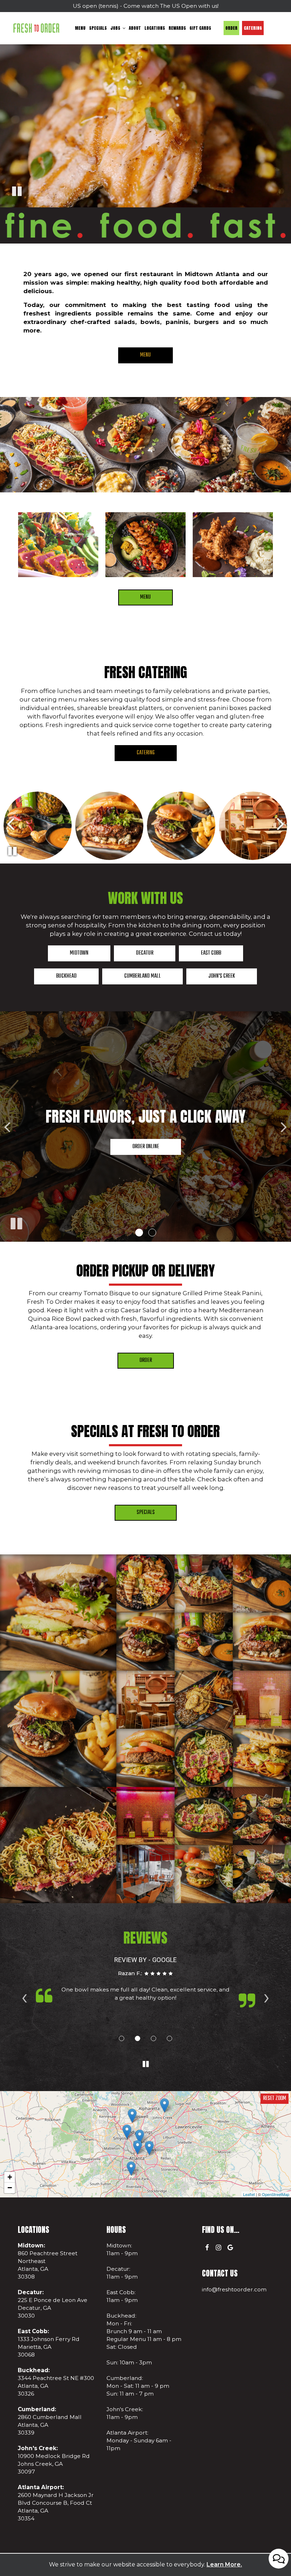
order (146, 1360)
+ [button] (10, 2177)
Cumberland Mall (131, 978)
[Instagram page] (219, 2247)
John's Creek (211, 978)
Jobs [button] (116, 28)
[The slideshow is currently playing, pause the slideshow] (16, 1222)
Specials (98, 28)
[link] (37, 28)
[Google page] (230, 2247)
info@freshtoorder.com (234, 2289)
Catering (253, 28)
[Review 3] (153, 2038)
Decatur (134, 955)
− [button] (10, 2188)
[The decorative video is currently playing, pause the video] (17, 192)
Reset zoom (274, 2099)
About (135, 28)
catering (146, 753)
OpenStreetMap (276, 2194)
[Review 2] (138, 2038)
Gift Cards (200, 28)
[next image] (281, 823)
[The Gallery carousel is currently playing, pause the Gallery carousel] (12, 851)
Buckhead (55, 978)
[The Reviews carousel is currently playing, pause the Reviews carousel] (145, 2064)
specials (146, 1513)
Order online (146, 1147)
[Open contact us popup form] (279, 2559)
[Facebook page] (207, 2247)
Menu (80, 28)
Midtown (68, 955)
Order (231, 28)
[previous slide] (7, 1127)
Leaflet (249, 2194)
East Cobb (200, 955)
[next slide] (284, 1127)
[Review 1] (122, 2038)
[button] (139, 1233)
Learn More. (224, 2564)
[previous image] (10, 823)
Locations (155, 28)
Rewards (177, 28)
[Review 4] (169, 2038)
